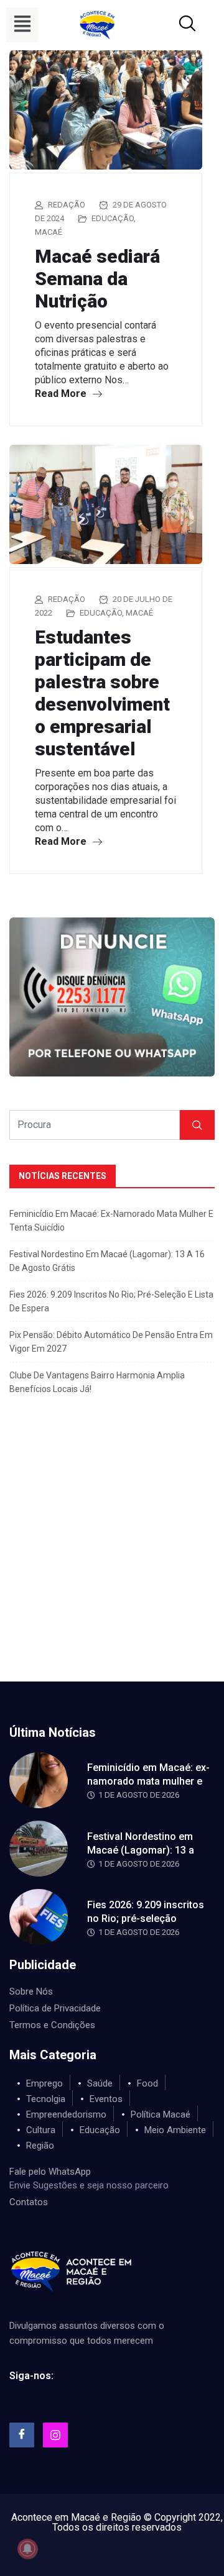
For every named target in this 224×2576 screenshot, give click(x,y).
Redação (67, 205)
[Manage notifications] (27, 2549)
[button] (22, 25)
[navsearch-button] (172, 25)
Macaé (49, 232)
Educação (113, 218)
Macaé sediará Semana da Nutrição (97, 279)
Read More (62, 394)
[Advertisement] (112, 1563)
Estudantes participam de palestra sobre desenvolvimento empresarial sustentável (102, 693)
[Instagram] (55, 2435)
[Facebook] (22, 2435)
